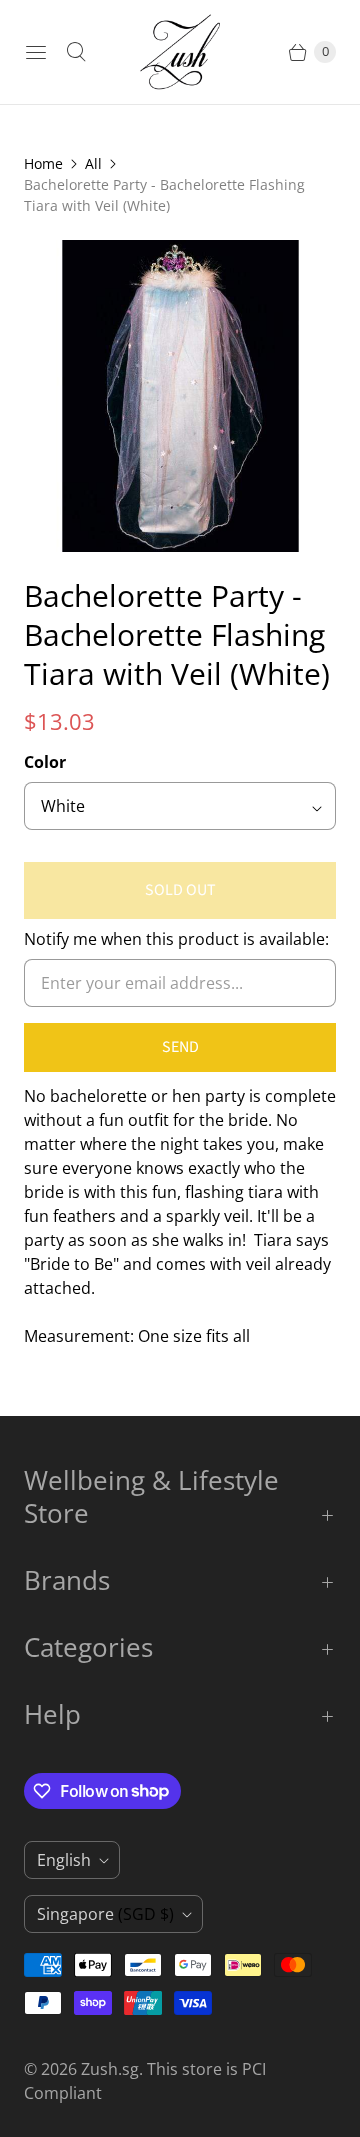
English (64, 1860)
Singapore (105, 1914)
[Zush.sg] (180, 52)
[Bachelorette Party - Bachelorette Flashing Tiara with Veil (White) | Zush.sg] (180, 396)
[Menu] (36, 52)
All (93, 163)
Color (45, 762)
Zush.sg (110, 2069)
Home (43, 163)
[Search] (76, 52)
